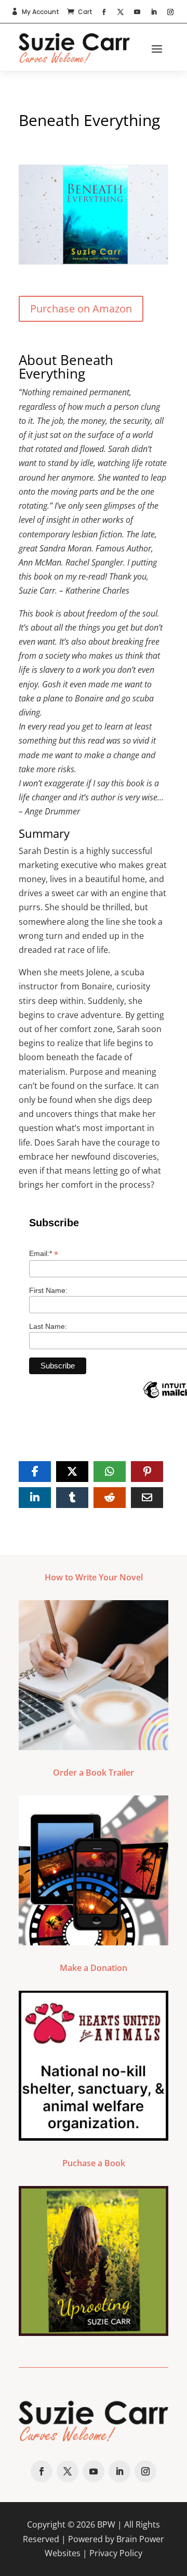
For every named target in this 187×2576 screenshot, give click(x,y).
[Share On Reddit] (110, 1498)
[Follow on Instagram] (170, 12)
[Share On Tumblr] (72, 1498)
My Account (41, 12)
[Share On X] (72, 1472)
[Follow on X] (121, 12)
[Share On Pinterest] (147, 1472)
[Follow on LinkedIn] (154, 12)
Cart (85, 12)
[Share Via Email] (147, 1498)
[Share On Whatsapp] (110, 1472)
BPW (106, 2524)
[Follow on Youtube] (137, 12)
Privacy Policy (116, 2553)
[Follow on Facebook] (104, 12)
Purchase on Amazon (81, 309)
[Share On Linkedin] (35, 1498)
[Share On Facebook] (35, 1472)
